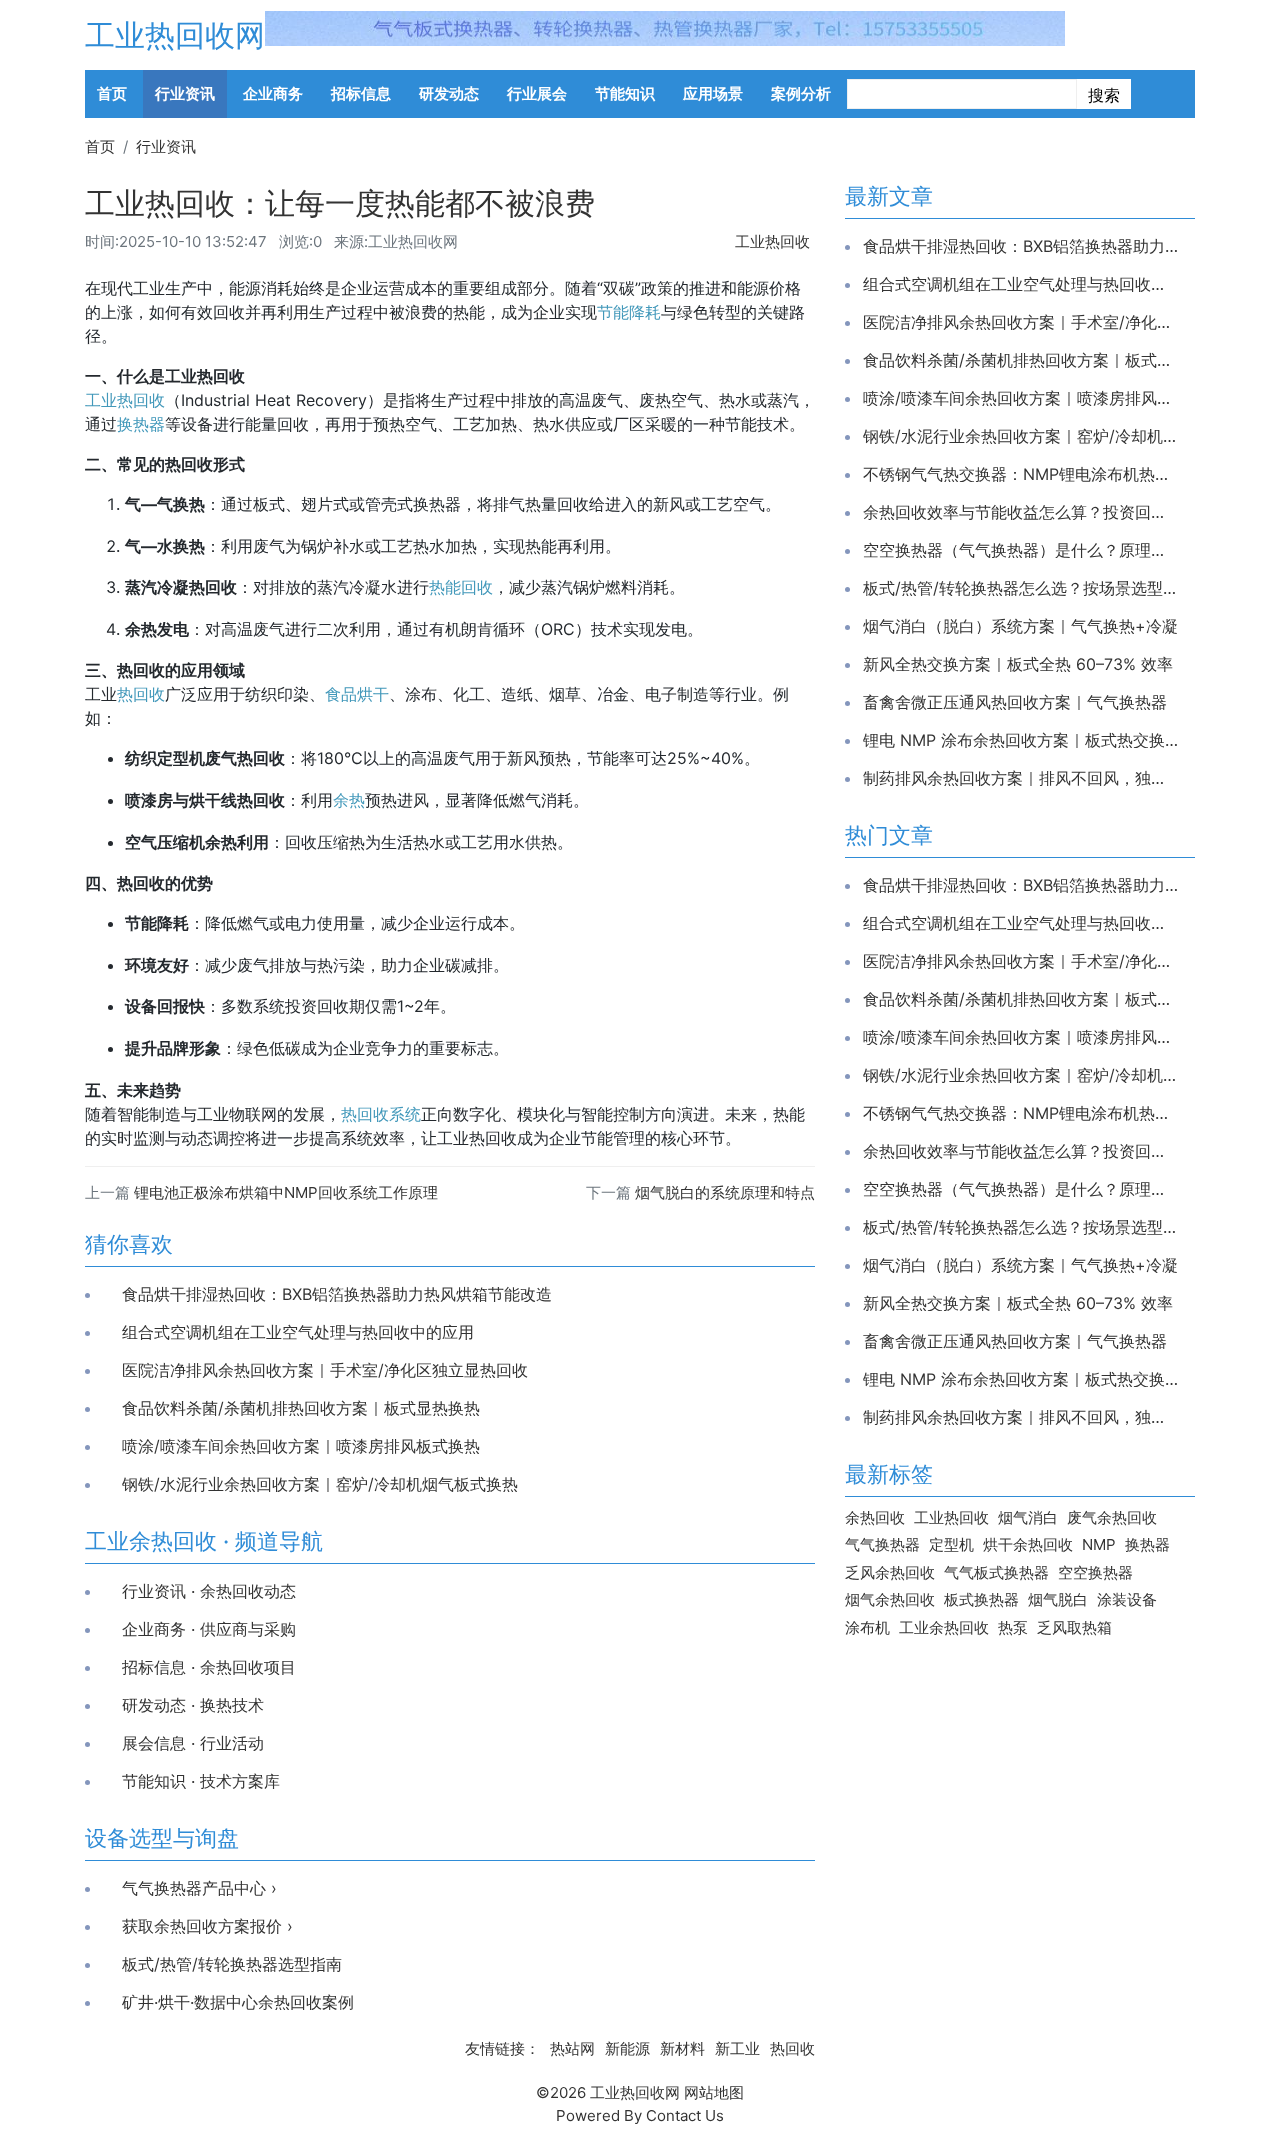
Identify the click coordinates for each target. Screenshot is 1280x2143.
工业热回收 (772, 241)
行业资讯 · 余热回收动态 (209, 1591)
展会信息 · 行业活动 (193, 1743)
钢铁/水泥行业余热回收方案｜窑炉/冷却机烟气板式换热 (320, 1484)
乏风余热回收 (890, 1572)
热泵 (1013, 1627)
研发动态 (449, 93)
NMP (1099, 1544)
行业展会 (537, 93)
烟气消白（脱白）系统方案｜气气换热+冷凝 (1020, 626)
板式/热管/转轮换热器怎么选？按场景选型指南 (1020, 588)
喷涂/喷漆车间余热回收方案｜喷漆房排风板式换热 (301, 1446)
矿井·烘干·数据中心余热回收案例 (238, 2002)
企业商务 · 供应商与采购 (209, 1629)
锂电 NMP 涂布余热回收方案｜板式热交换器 (1020, 740)
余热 (349, 800)
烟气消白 (1028, 1517)
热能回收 (461, 587)
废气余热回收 (1112, 1517)
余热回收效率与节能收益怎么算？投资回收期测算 (1020, 512)
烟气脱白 (1058, 1599)
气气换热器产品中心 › (199, 1888)
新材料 (682, 2048)
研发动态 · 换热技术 (193, 1705)
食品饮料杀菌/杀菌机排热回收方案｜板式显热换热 (301, 1408)
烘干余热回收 (1028, 1544)
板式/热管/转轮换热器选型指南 (232, 1964)
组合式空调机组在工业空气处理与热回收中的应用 (298, 1332)
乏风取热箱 (1074, 1627)
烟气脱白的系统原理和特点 (725, 1192)
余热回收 (875, 1517)
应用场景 (713, 93)
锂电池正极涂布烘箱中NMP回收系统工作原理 (286, 1192)
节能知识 (625, 93)
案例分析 (801, 93)
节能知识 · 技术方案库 (201, 1781)
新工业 (737, 2048)
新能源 (627, 2048)
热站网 (572, 2048)
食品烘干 (357, 694)
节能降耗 (629, 312)
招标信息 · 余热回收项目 (209, 1667)
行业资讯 (185, 93)
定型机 (951, 1544)
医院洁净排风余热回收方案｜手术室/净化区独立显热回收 (325, 1370)
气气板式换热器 (996, 1572)
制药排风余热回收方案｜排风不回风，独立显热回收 (1020, 778)
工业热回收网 (175, 35)
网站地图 (714, 2092)
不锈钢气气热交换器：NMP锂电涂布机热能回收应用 (1020, 474)
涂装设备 (1127, 1599)
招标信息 (361, 93)
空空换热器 (1095, 1572)
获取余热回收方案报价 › (207, 1926)
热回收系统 (381, 1114)
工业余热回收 (944, 1627)
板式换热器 (981, 1599)
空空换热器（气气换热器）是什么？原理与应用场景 (1020, 550)
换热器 (141, 424)
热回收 (141, 694)
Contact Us (685, 2115)
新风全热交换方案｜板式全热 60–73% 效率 (1018, 664)
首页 (112, 93)
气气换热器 (882, 1544)
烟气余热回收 (890, 1599)
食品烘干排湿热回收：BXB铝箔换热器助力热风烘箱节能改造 (337, 1294)
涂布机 (867, 1627)
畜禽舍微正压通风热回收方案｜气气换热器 (1015, 702)
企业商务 (273, 93)
